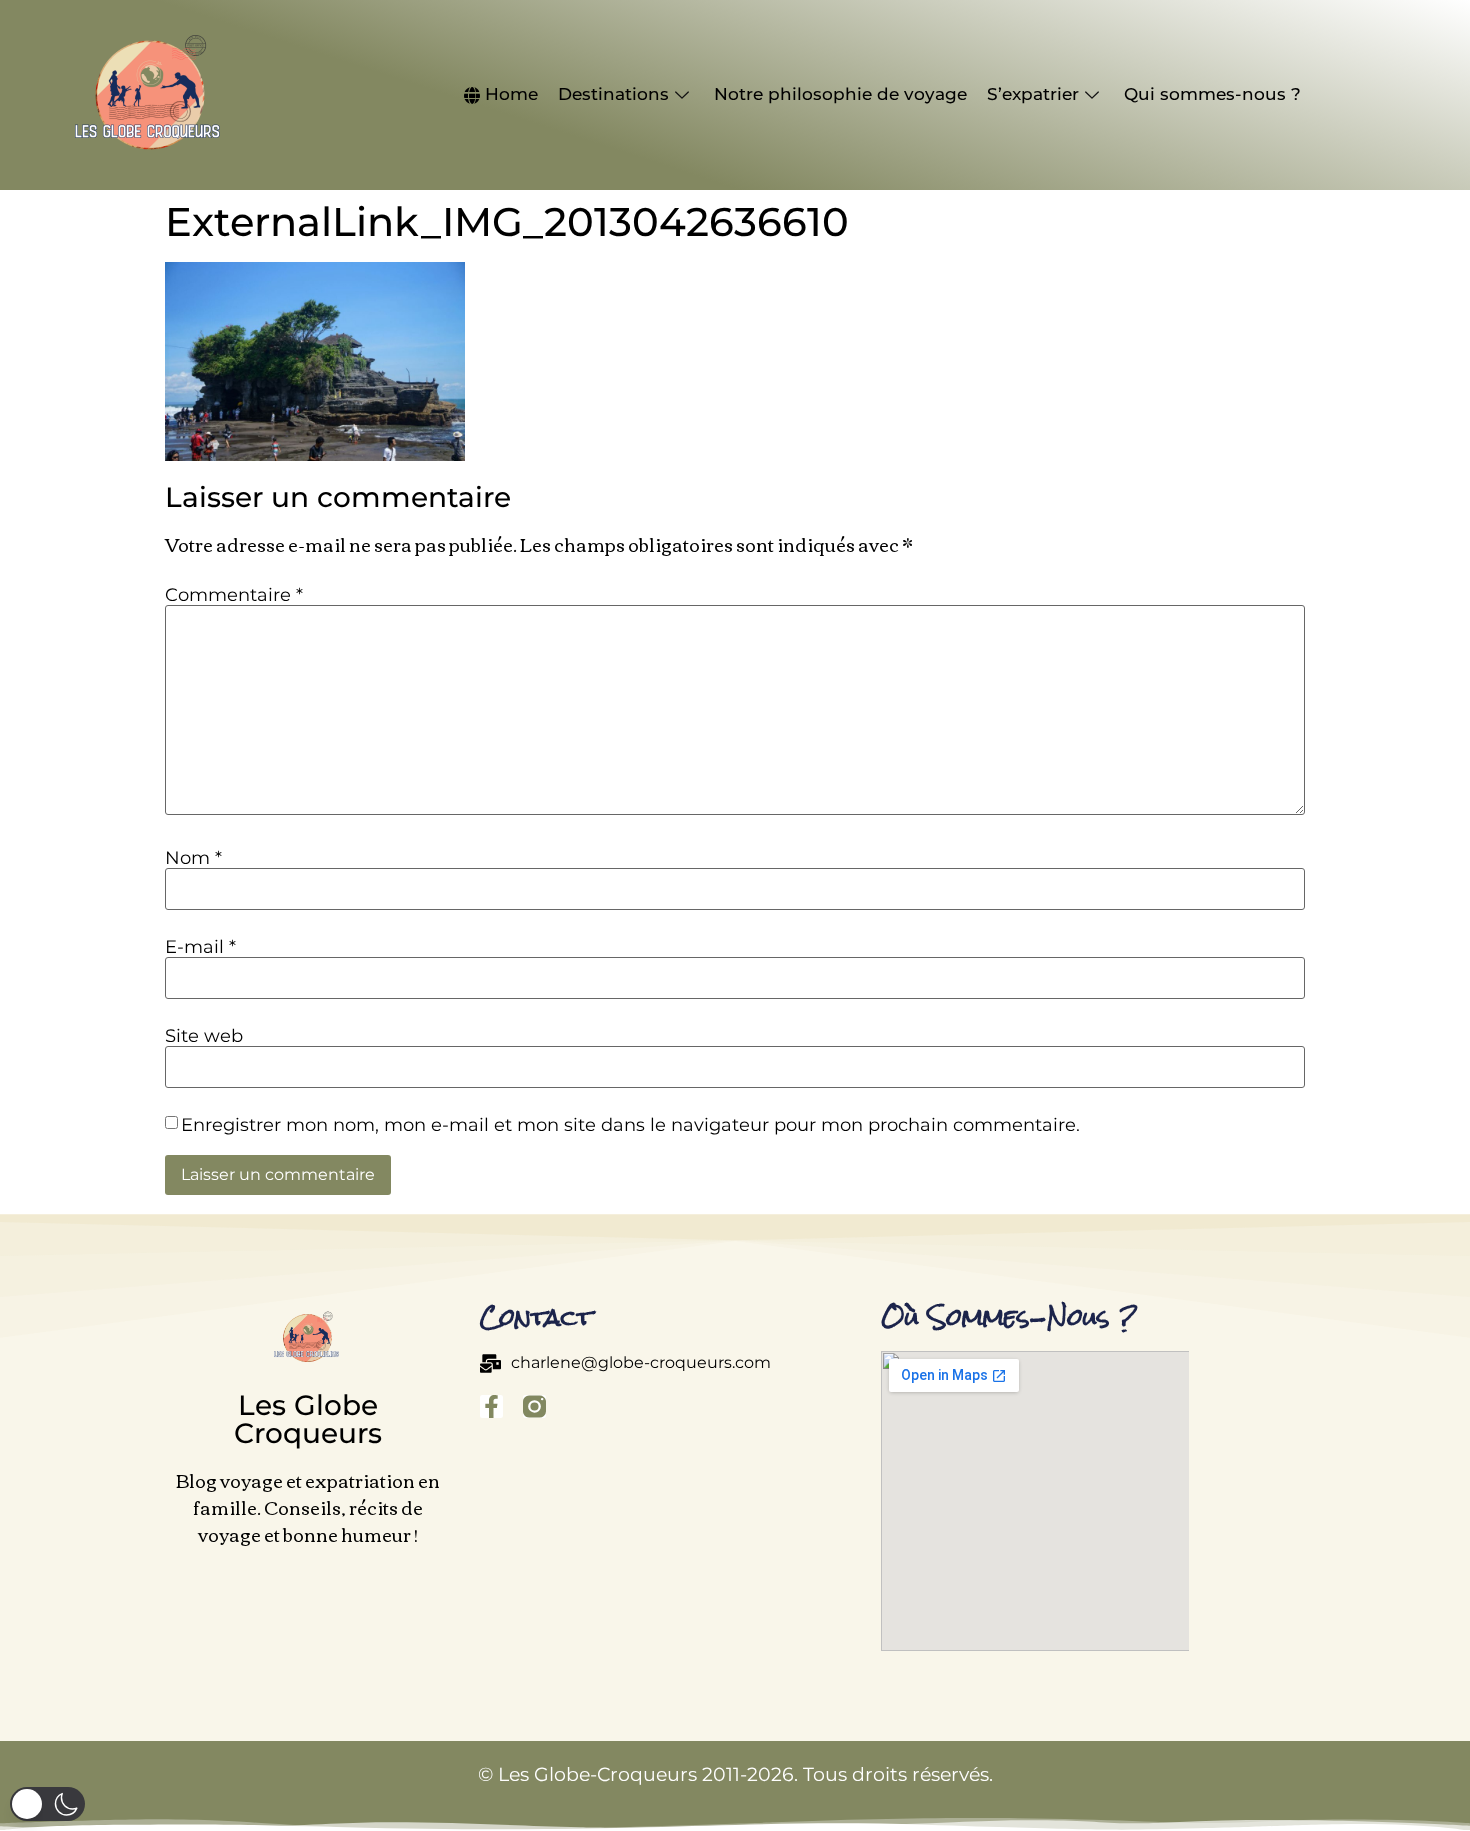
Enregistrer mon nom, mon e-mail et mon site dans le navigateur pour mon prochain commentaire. (630, 1125)
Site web (204, 1036)
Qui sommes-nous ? (1212, 94)
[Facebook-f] (491, 1406)
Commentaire (234, 595)
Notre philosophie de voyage (840, 94)
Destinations (613, 94)
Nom (193, 858)
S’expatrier (1033, 94)
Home (511, 94)
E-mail (200, 947)
